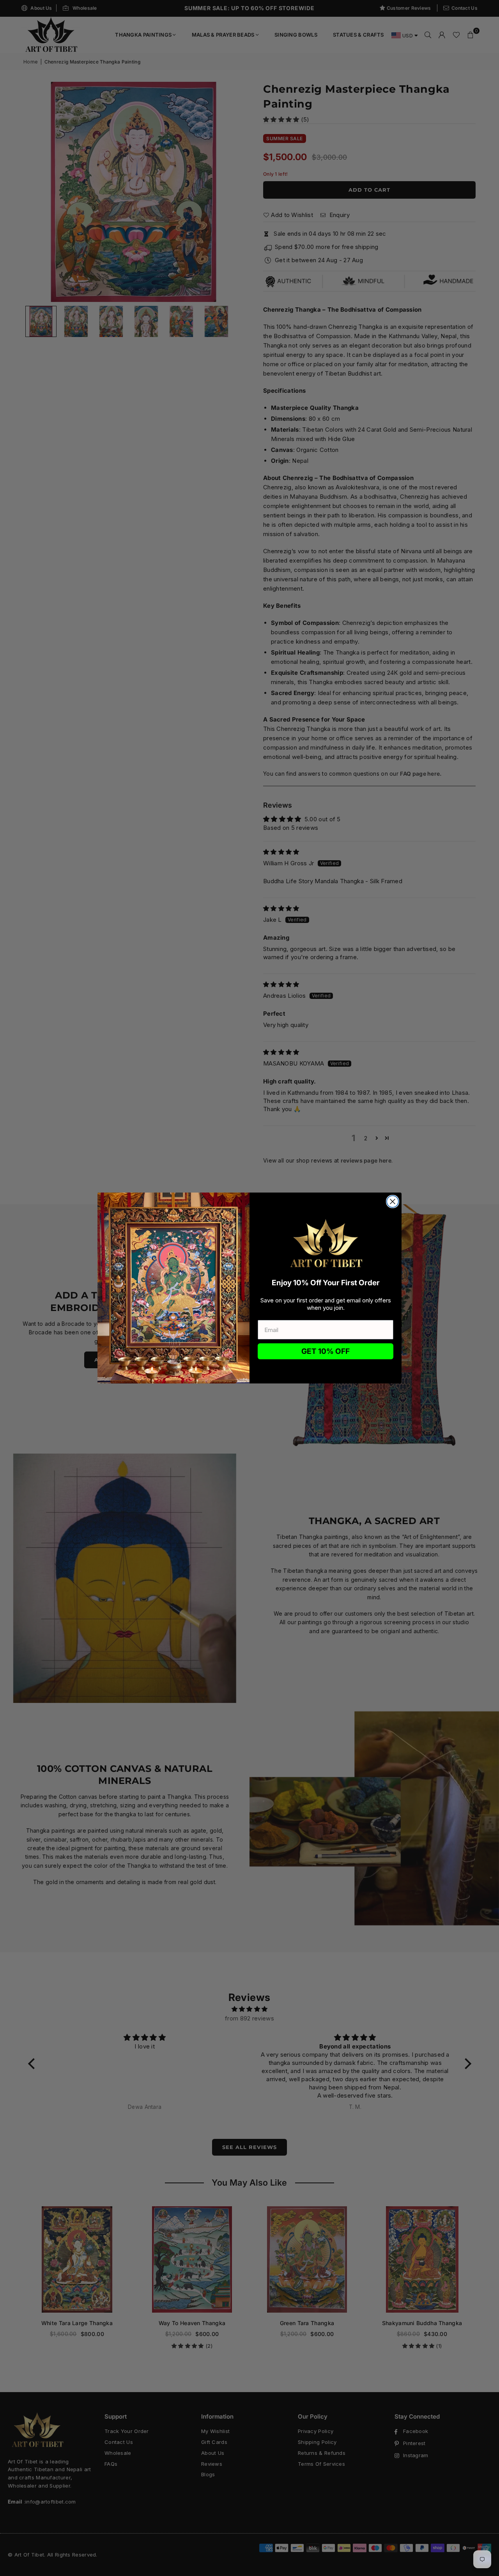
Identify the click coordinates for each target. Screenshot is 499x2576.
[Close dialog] (393, 1202)
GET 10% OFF (326, 1351)
